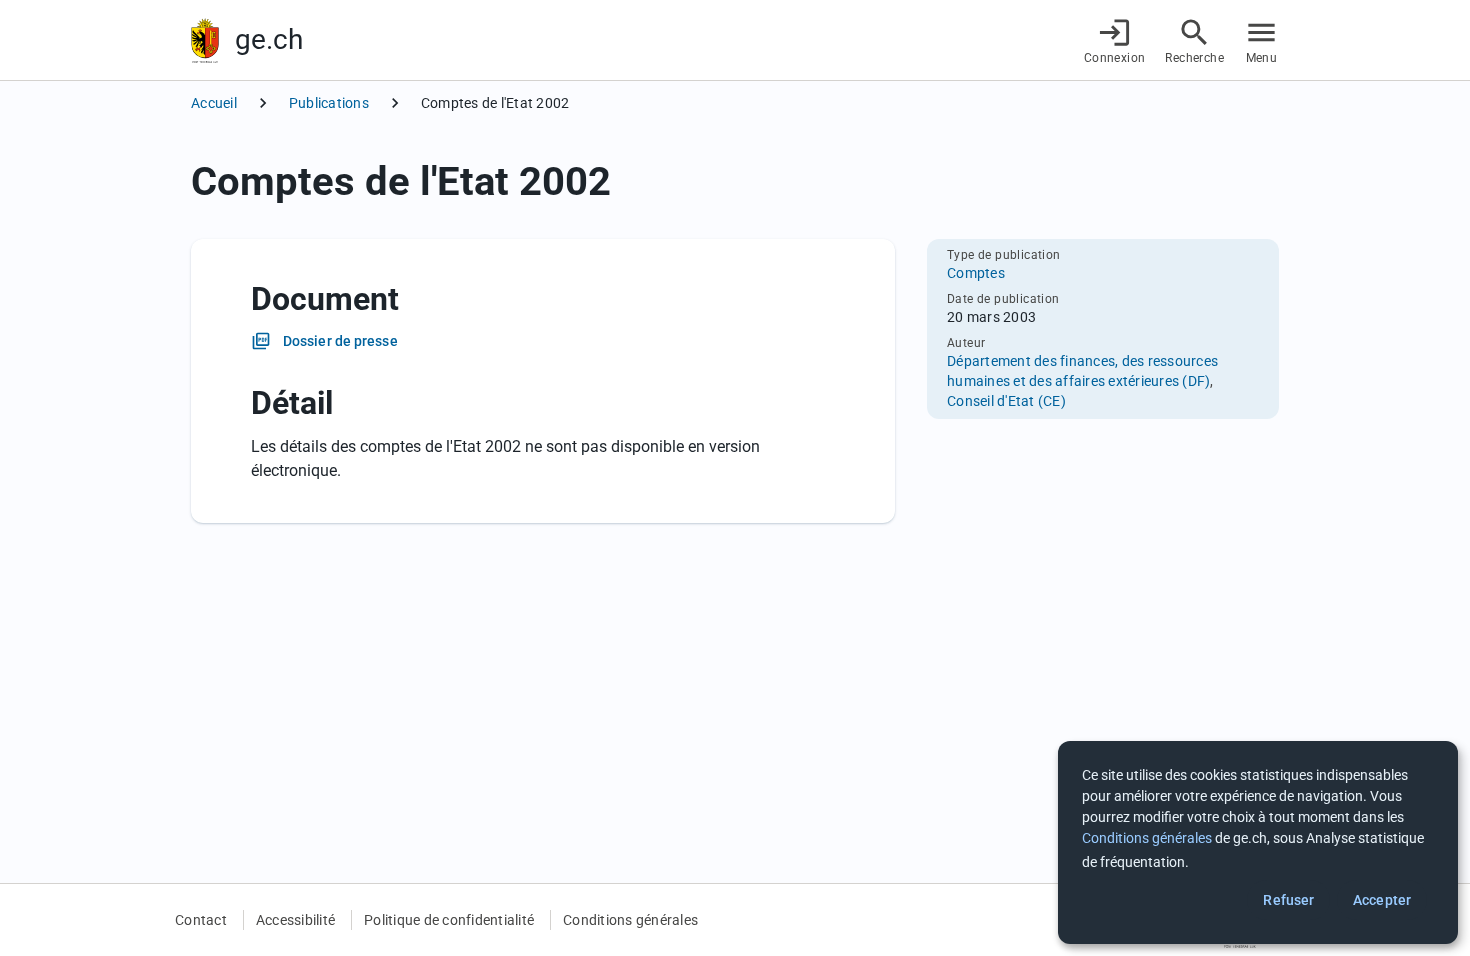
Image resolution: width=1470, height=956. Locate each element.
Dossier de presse (340, 341)
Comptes (976, 273)
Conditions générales (630, 920)
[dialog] (1258, 842)
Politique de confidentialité (449, 920)
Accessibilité (295, 920)
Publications (329, 103)
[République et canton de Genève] (205, 40)
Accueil (214, 103)
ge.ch (269, 39)
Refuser (1288, 900)
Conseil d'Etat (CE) (1006, 401)
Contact (201, 920)
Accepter (1382, 900)
